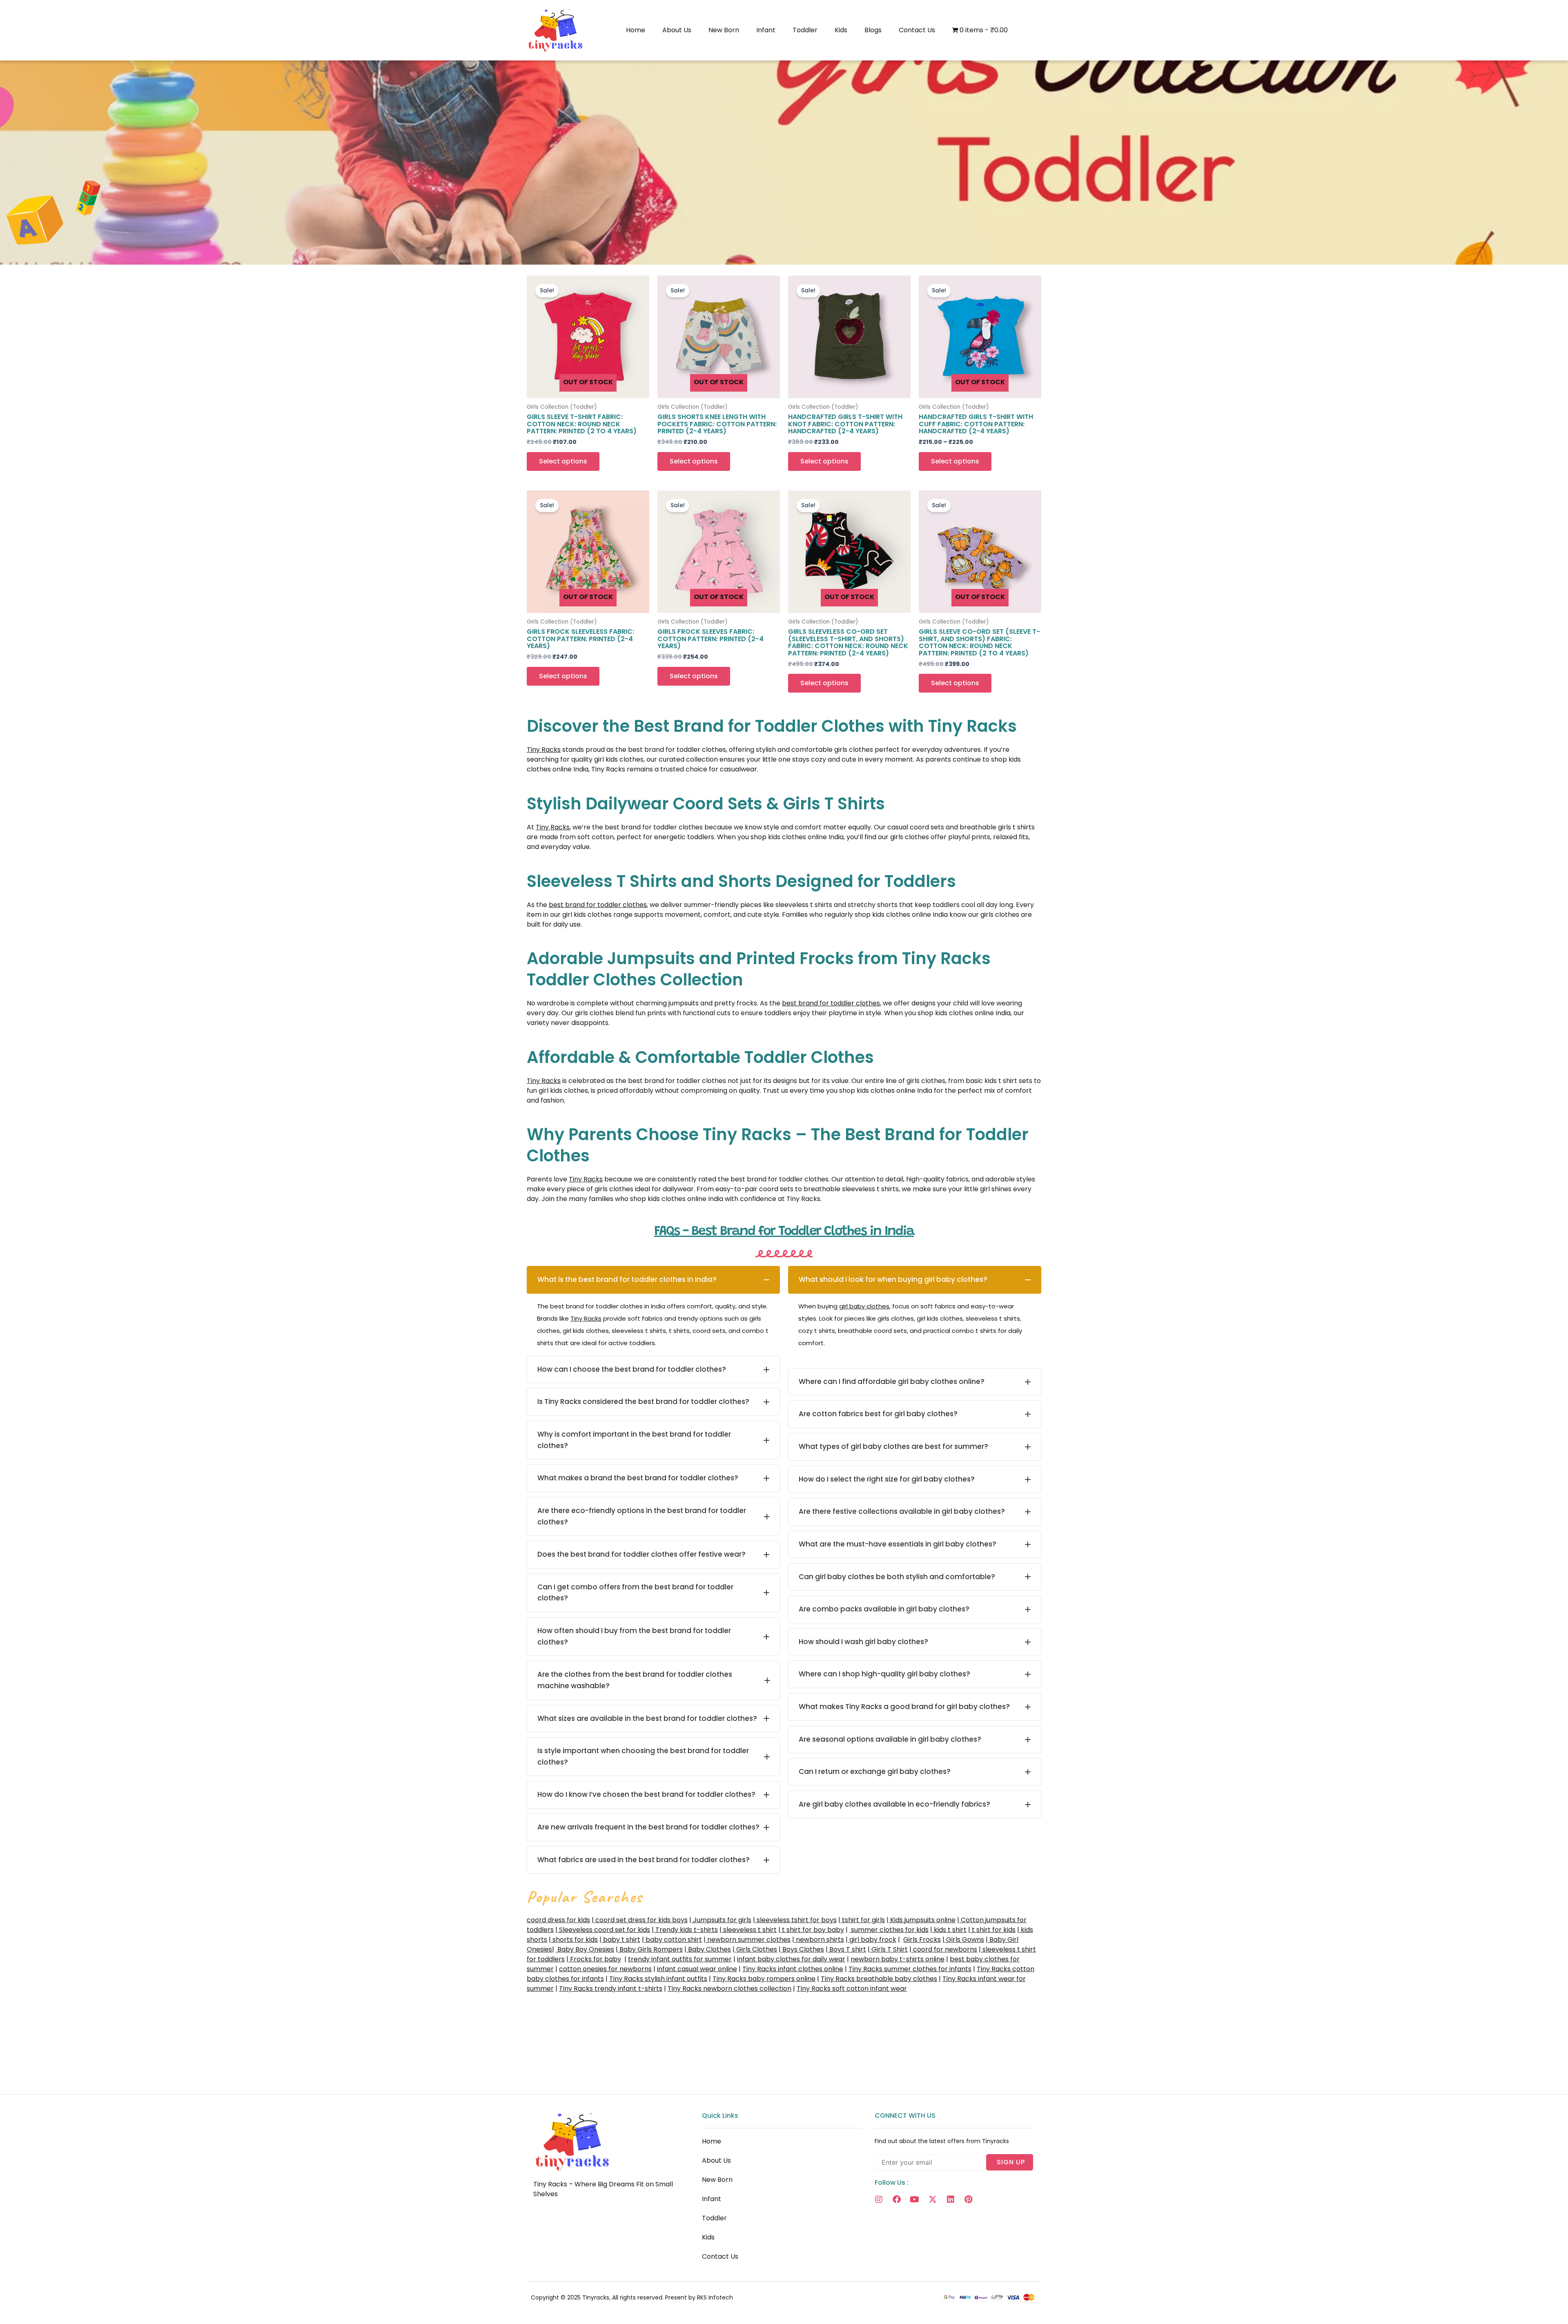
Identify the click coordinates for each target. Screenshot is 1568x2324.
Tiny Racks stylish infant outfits (658, 1979)
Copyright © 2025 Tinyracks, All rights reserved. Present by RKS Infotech (632, 2297)
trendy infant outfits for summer (680, 1959)
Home (636, 30)
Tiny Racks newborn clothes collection (729, 1989)
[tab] (653, 1280)
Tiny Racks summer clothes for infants (910, 1969)
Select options (563, 461)
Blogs (873, 30)
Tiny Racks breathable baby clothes (879, 1979)
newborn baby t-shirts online (898, 1959)
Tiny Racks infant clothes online (793, 1969)
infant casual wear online (697, 1969)
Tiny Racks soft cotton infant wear (852, 1989)
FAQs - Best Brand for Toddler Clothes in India (784, 1232)
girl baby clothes (864, 1306)
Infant (766, 30)
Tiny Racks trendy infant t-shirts (611, 1989)
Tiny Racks (544, 750)
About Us (677, 30)
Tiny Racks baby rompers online (764, 1979)
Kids (841, 30)
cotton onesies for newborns (605, 1969)
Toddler (805, 30)
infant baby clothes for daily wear (791, 1959)
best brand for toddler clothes (598, 905)
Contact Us (917, 30)
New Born (724, 30)
